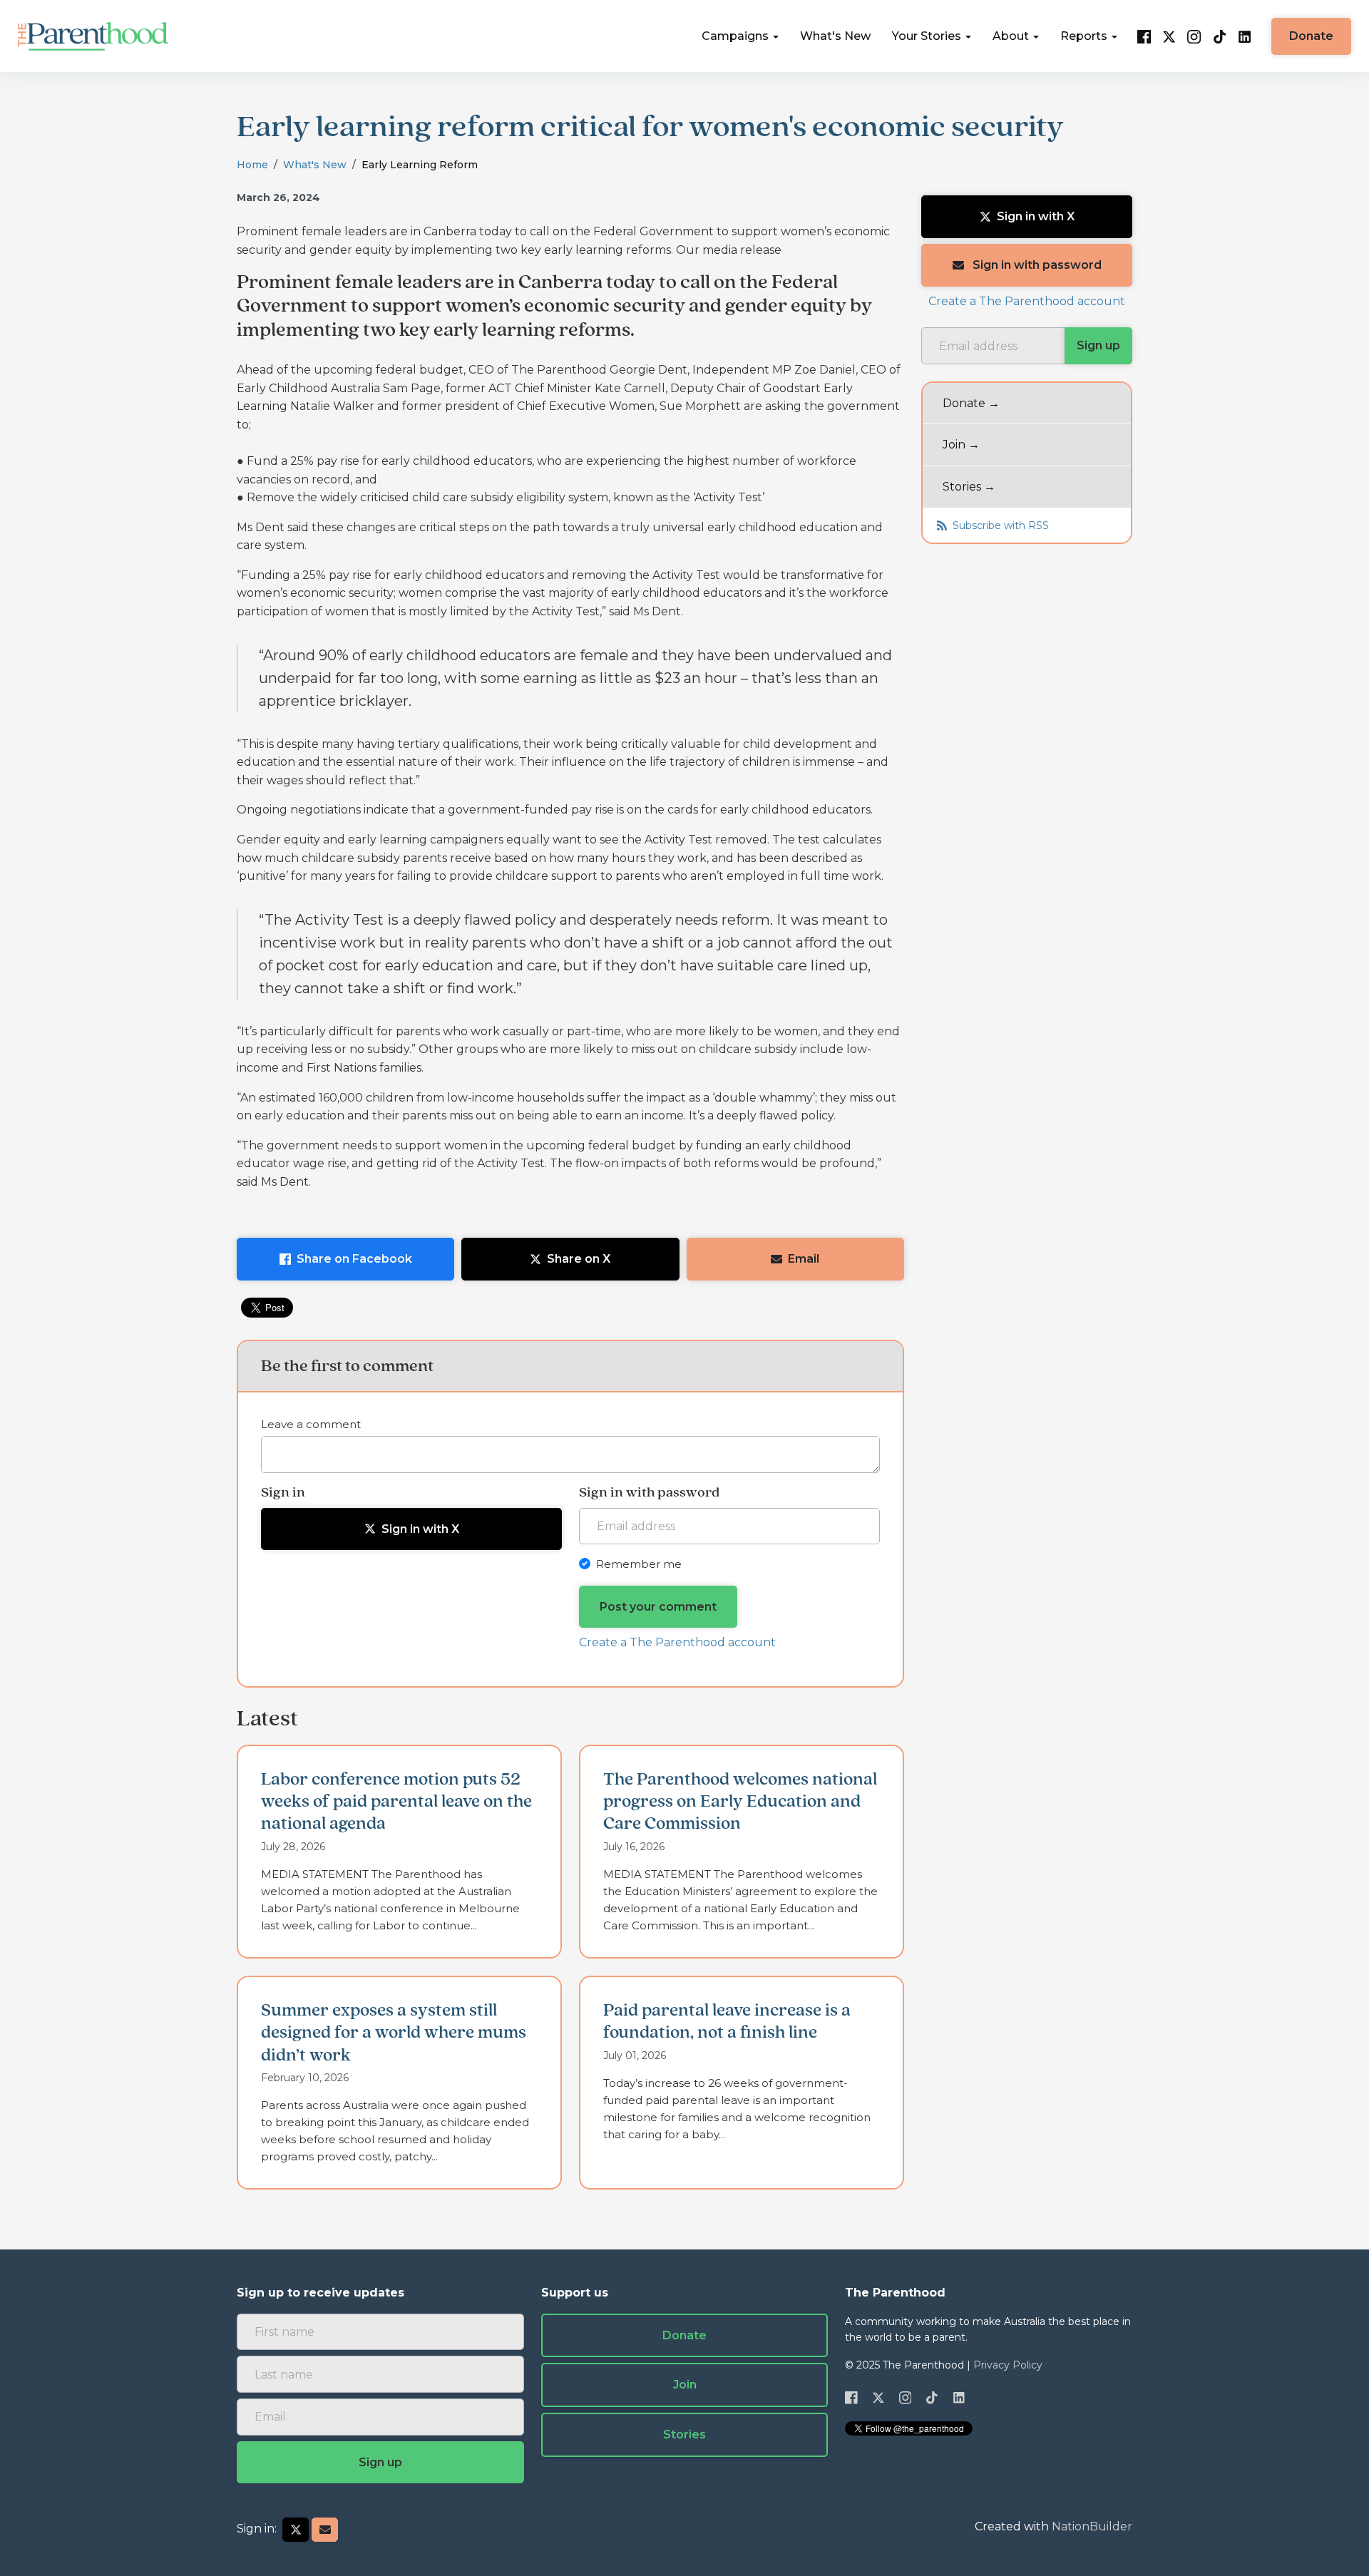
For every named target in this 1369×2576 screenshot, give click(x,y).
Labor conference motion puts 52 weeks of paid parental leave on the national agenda (396, 1802)
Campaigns (737, 36)
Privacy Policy (1008, 2365)
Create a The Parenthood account (677, 1642)
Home (252, 165)
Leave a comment (311, 1424)
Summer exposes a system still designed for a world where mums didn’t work (394, 2033)
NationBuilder (1092, 2526)
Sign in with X (420, 1529)
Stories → (969, 487)
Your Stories (928, 36)
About (1012, 36)
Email (804, 1259)
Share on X (579, 1259)
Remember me (639, 1564)
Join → (961, 445)
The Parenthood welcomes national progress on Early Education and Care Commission (740, 1802)
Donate (1311, 36)
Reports (1085, 36)
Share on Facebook (354, 1259)
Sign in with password (1036, 265)
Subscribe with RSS (999, 525)
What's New (835, 36)
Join (685, 2385)
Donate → (971, 402)
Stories (684, 2434)
